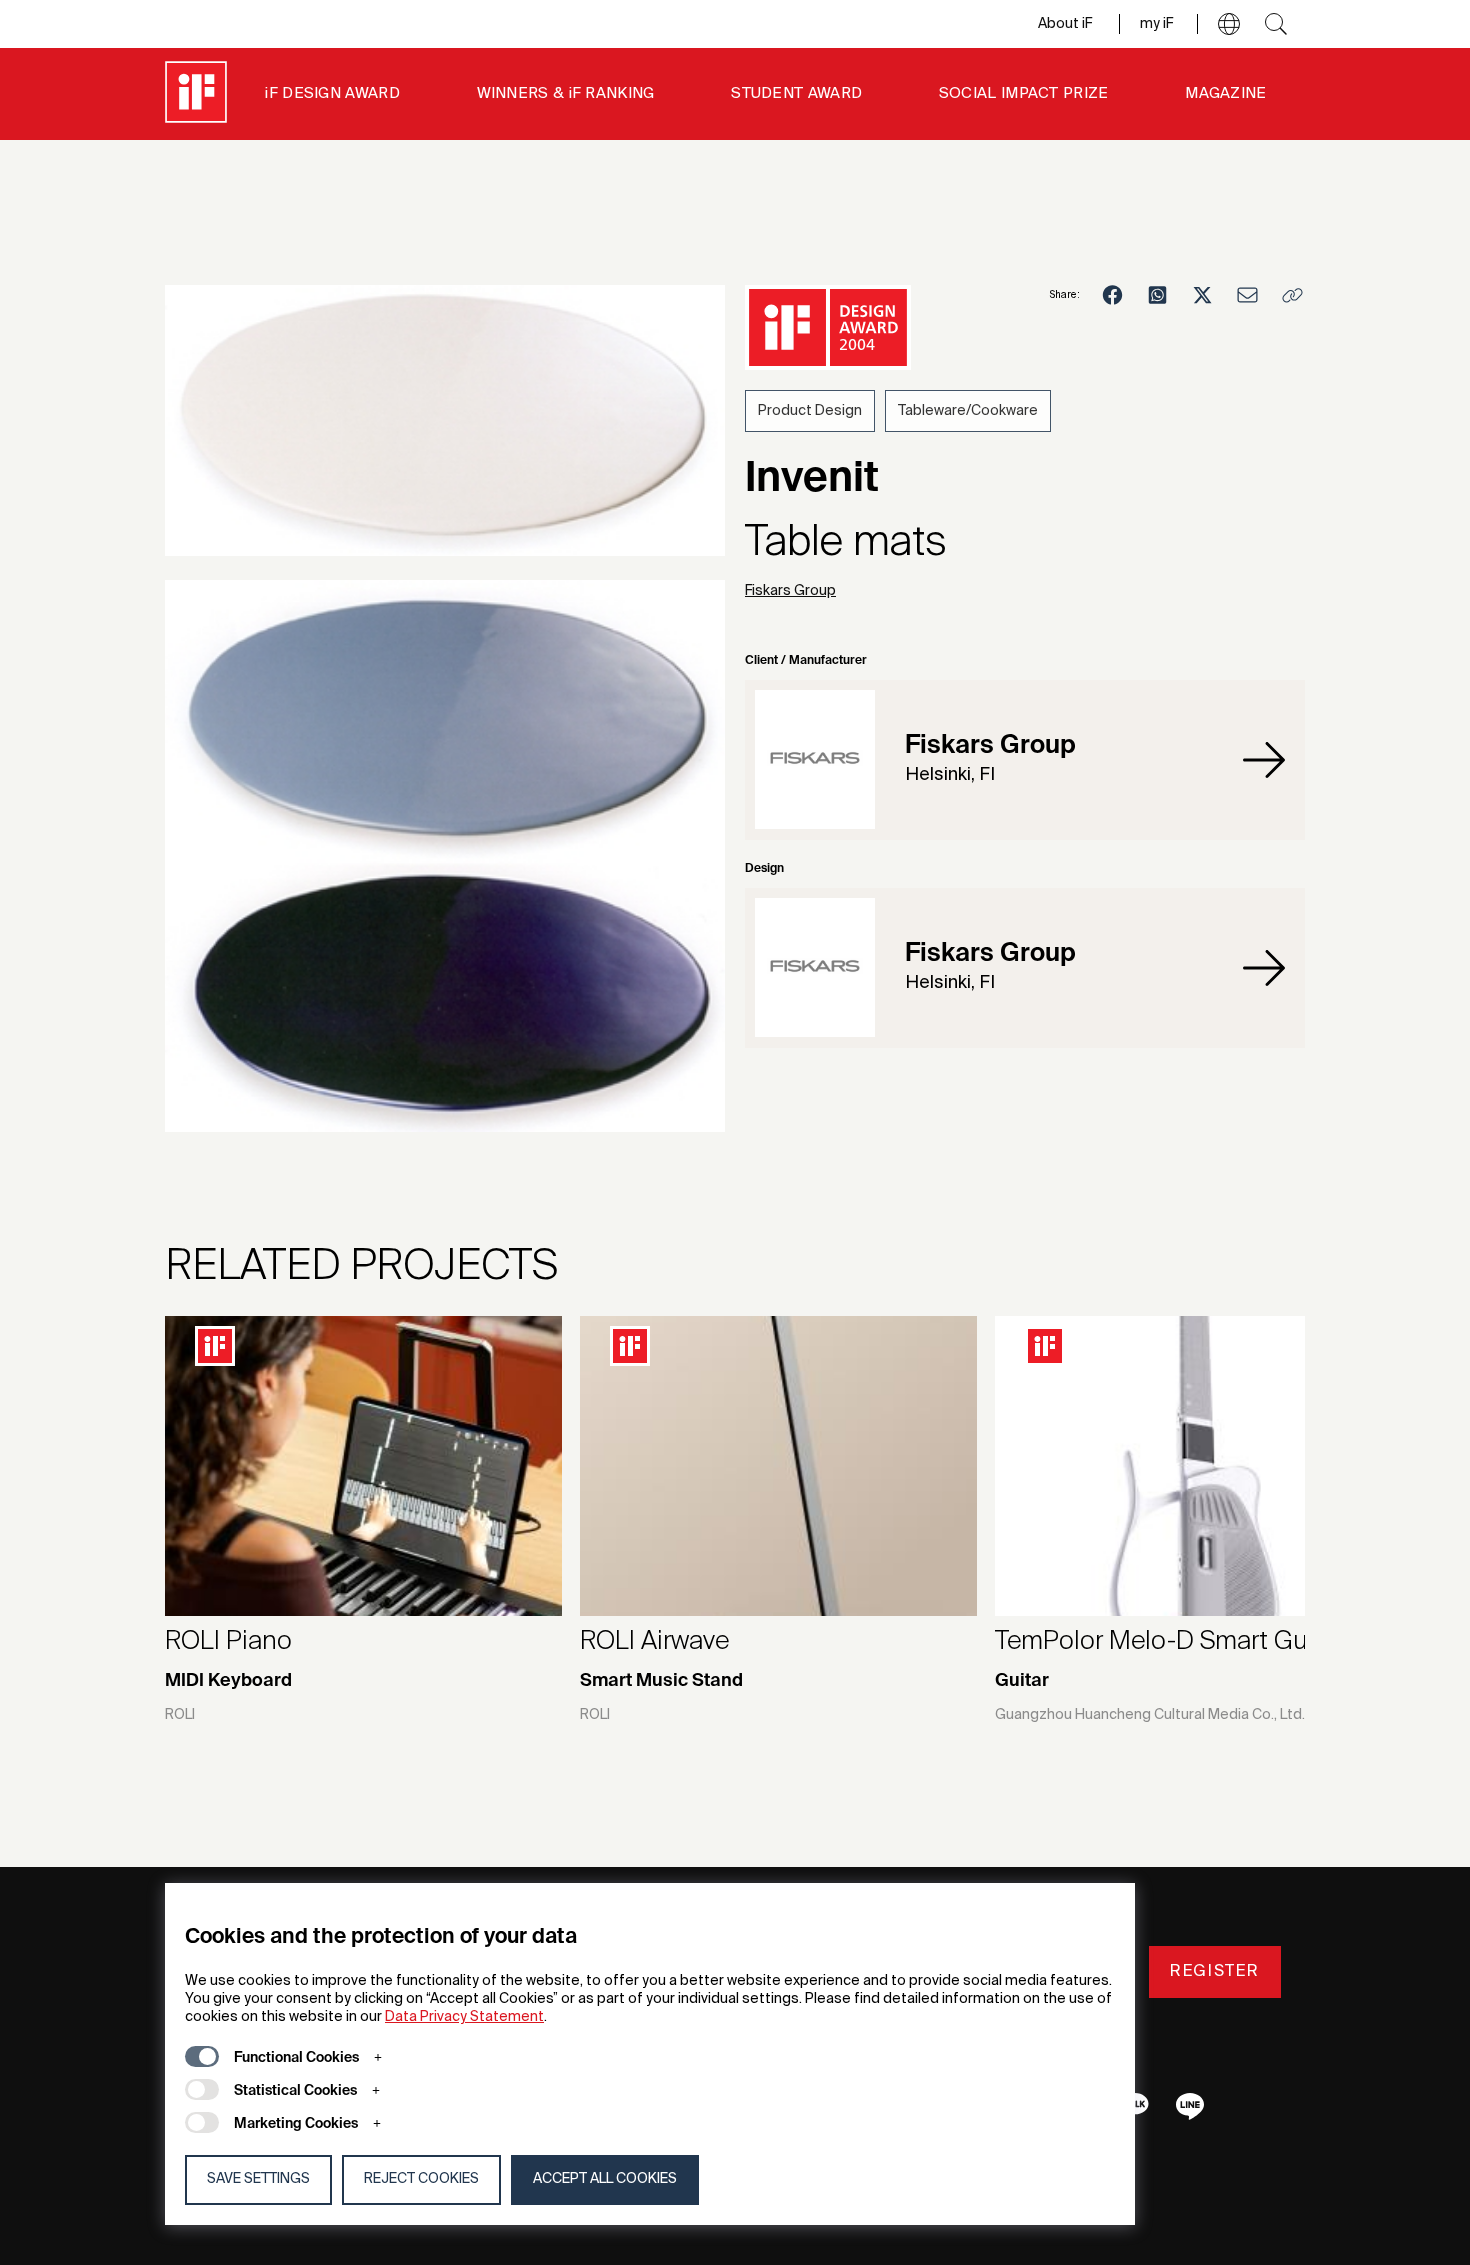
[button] (1229, 24)
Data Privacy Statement (464, 2017)
